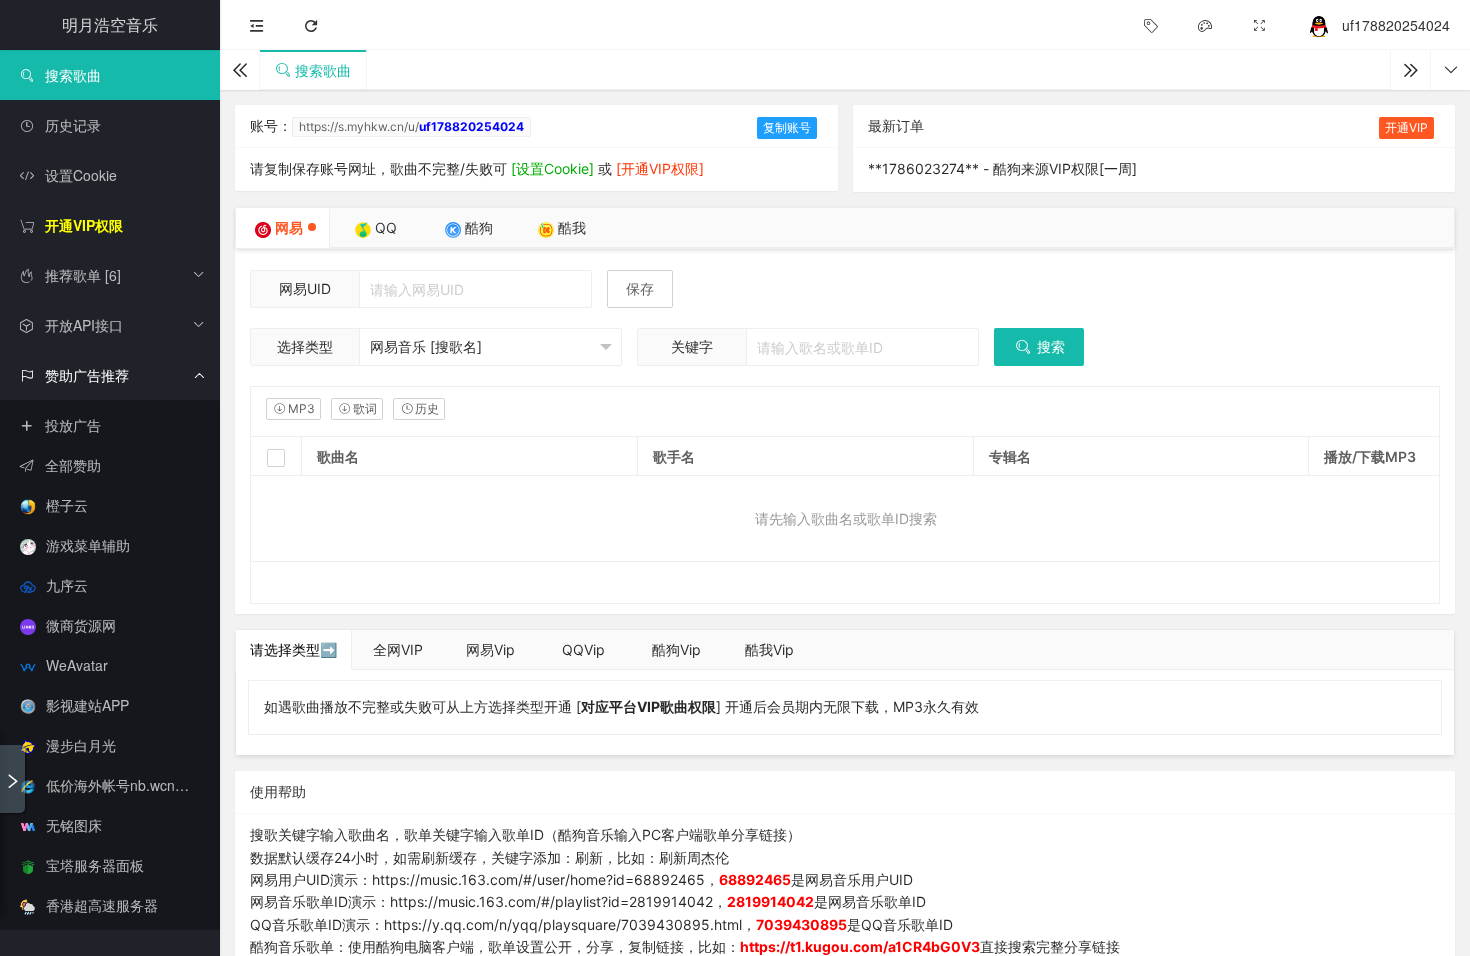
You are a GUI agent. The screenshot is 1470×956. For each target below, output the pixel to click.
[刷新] (311, 25)
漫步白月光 (81, 745)
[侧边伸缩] (257, 25)
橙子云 (67, 505)
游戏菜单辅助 (88, 545)
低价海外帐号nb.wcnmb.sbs (133, 785)
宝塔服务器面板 (95, 865)
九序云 (67, 585)
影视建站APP (87, 705)
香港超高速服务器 (102, 905)
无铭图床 (74, 825)
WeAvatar (77, 665)
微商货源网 (81, 625)
